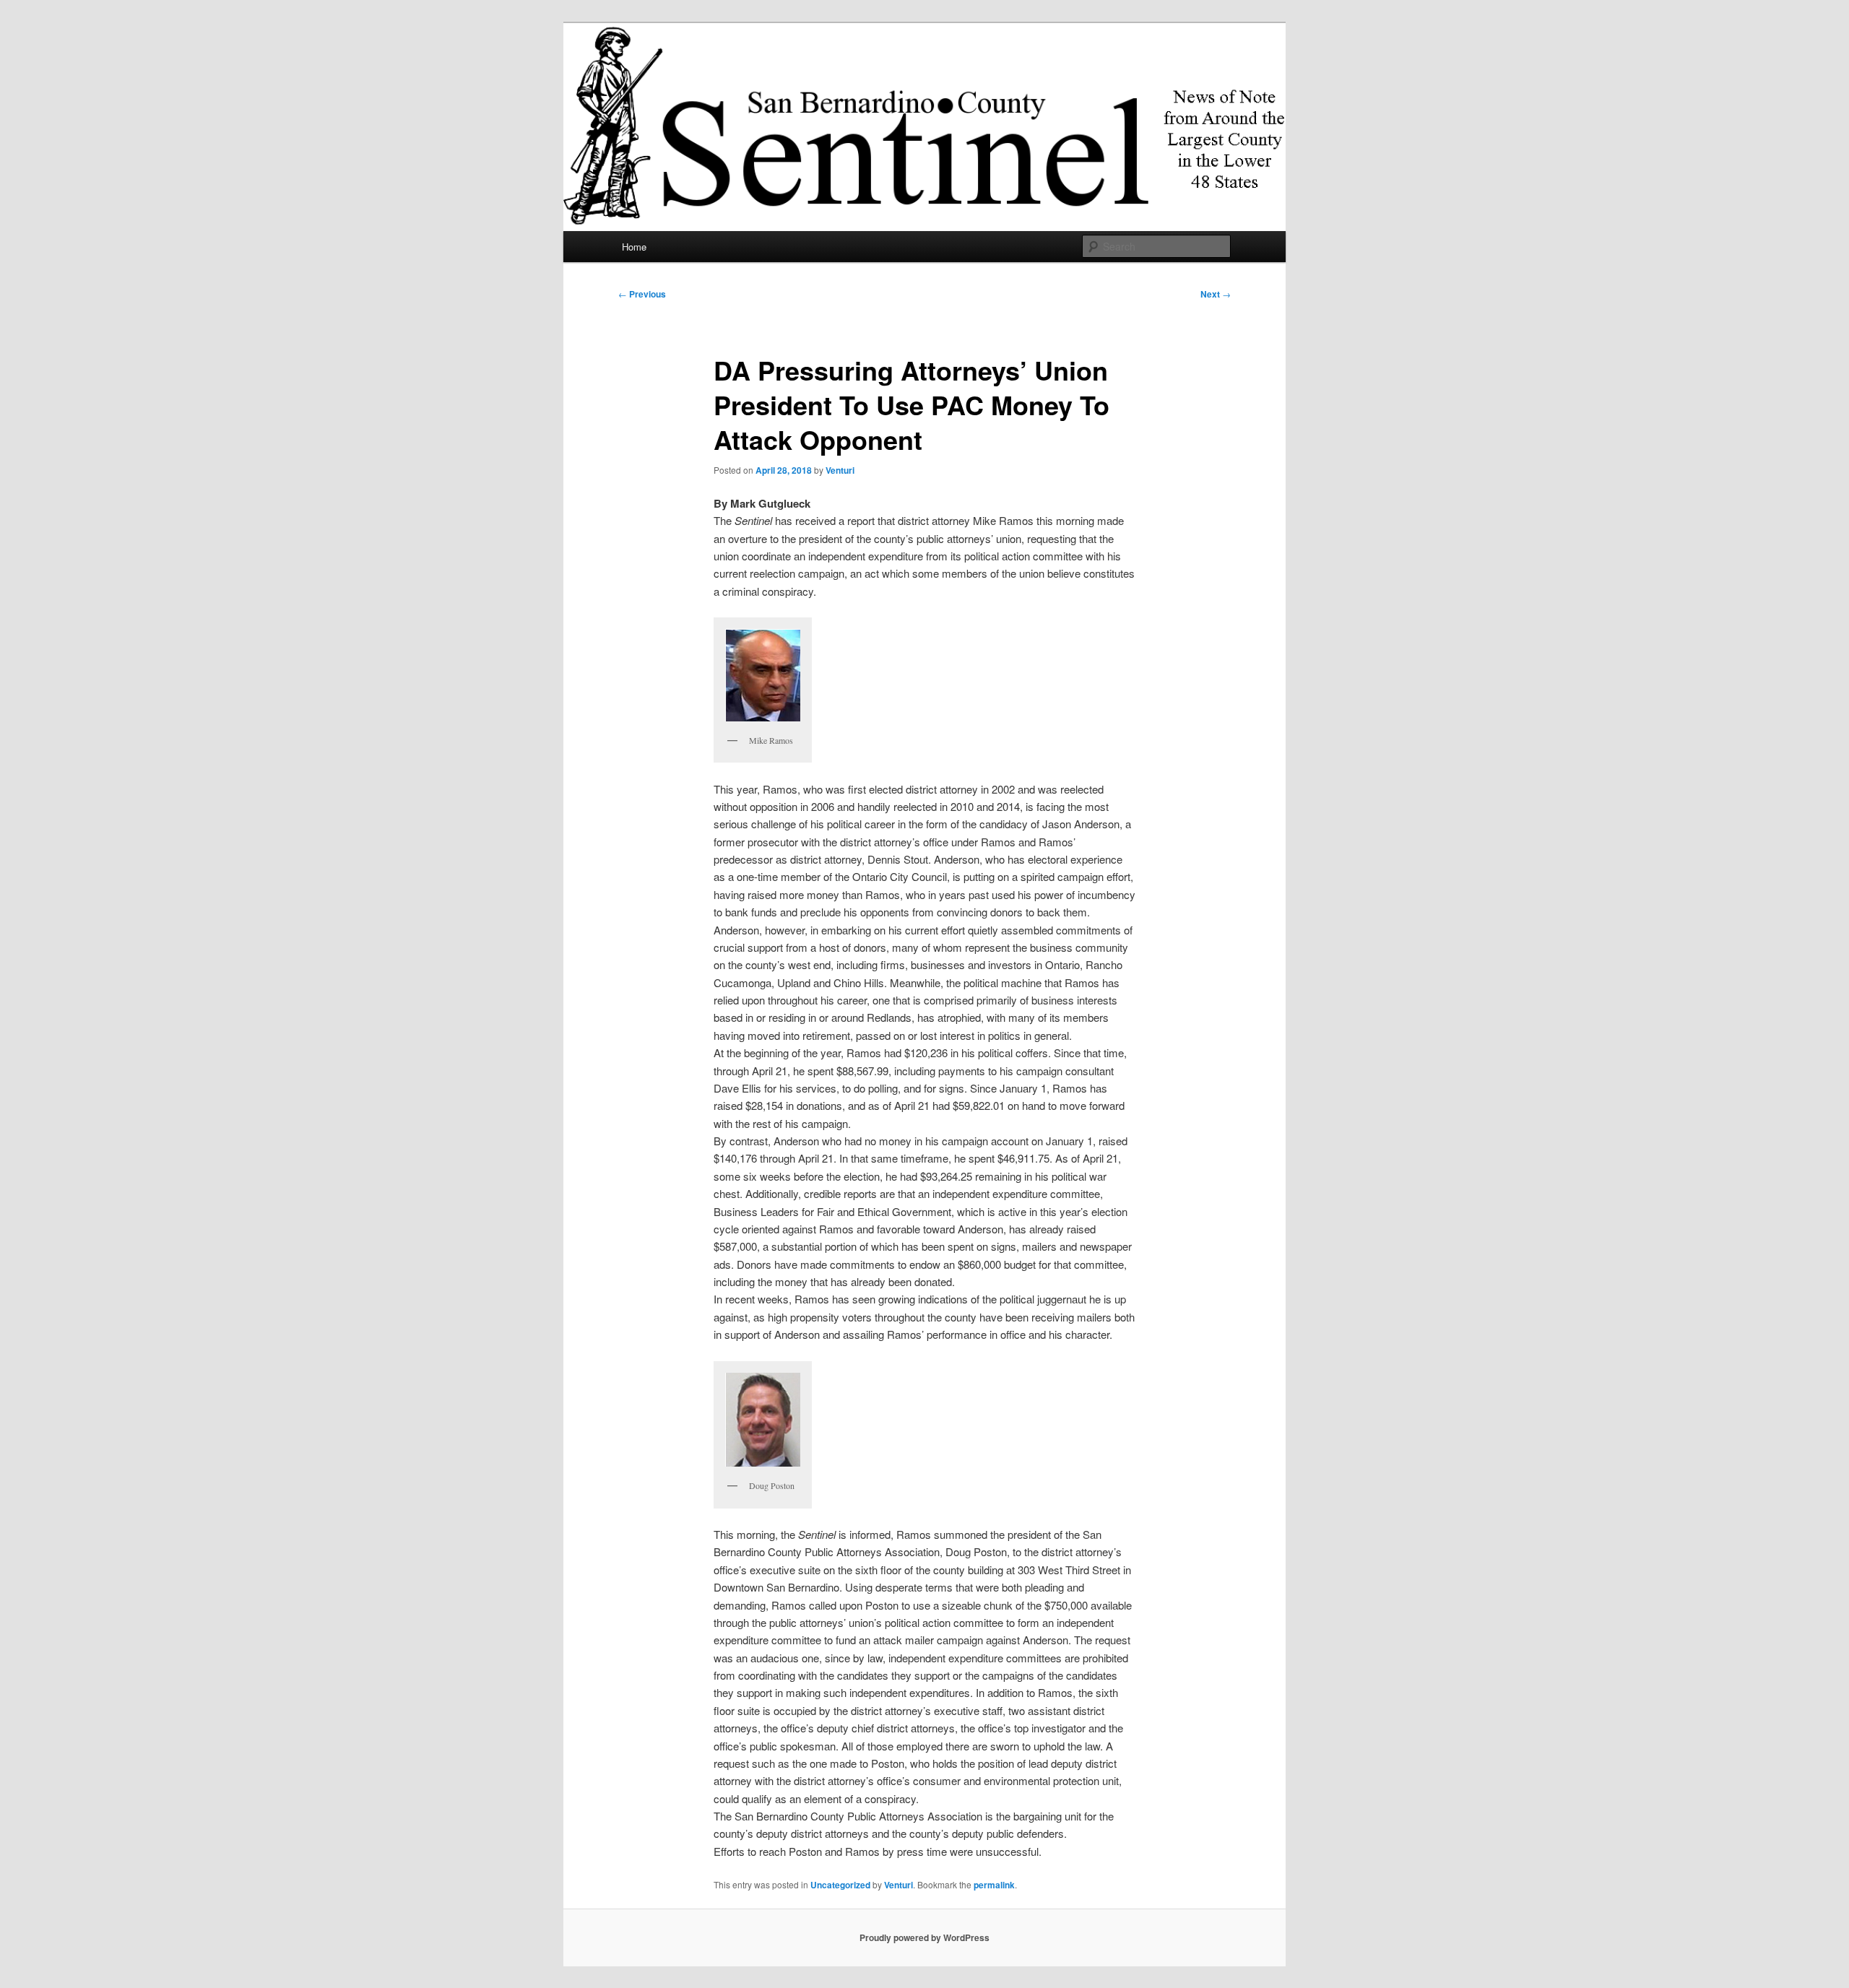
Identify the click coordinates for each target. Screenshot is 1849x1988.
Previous (642, 294)
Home (634, 247)
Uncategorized (840, 1885)
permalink (994, 1885)
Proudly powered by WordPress (924, 1937)
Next (1216, 294)
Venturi (840, 470)
